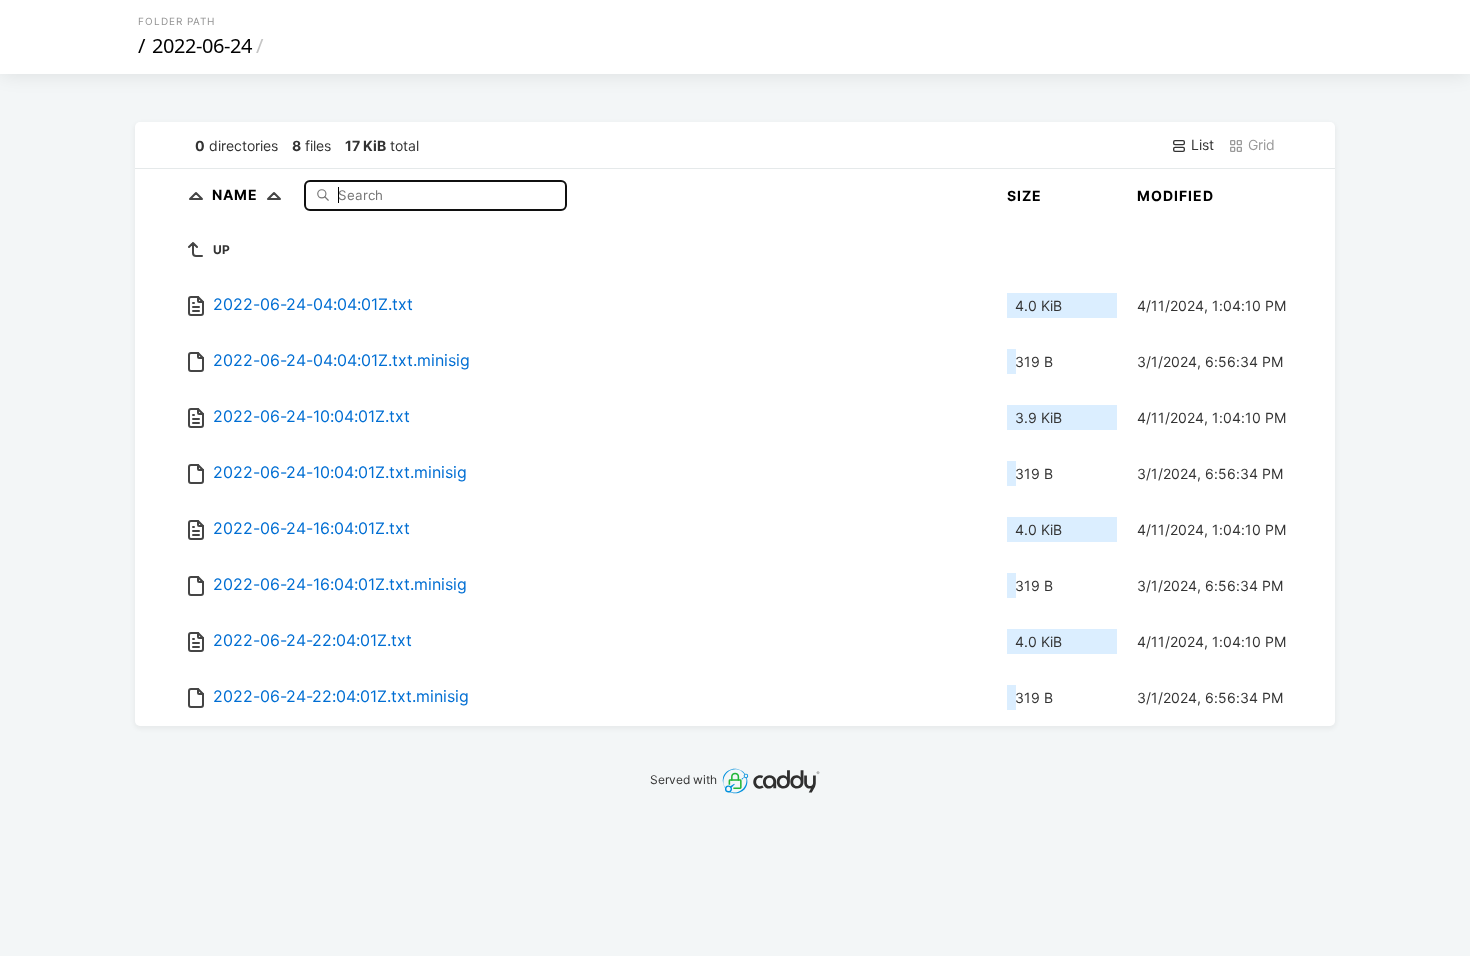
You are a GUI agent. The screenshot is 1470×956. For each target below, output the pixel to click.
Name (237, 194)
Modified (1175, 195)
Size (1024, 195)
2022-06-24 (202, 45)
